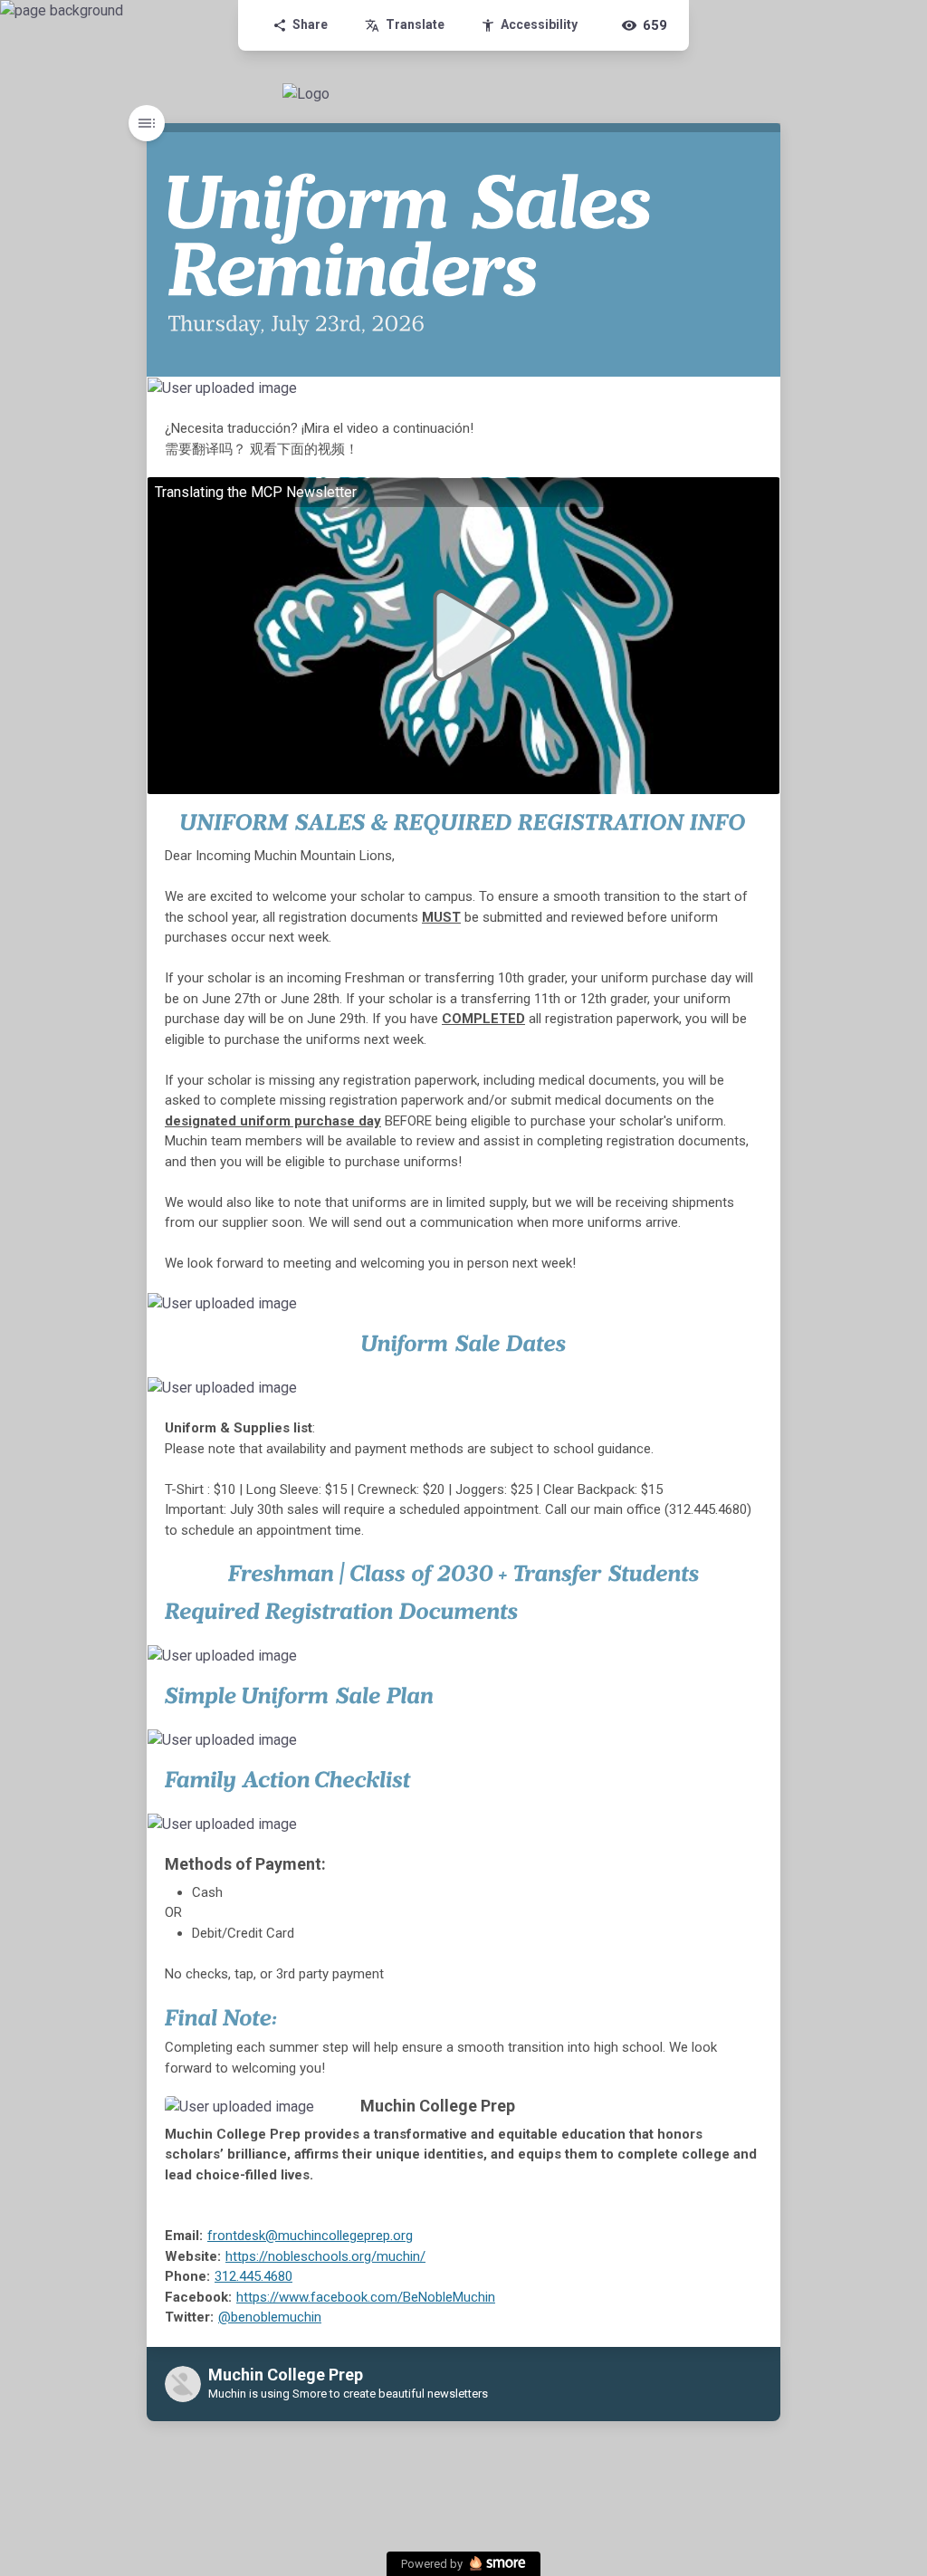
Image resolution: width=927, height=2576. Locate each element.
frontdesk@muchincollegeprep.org (310, 2236)
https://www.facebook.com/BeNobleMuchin (366, 2297)
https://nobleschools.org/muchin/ (325, 2256)
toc (147, 123)
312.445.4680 (253, 2276)
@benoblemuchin (270, 2317)
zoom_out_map (765, 393)
